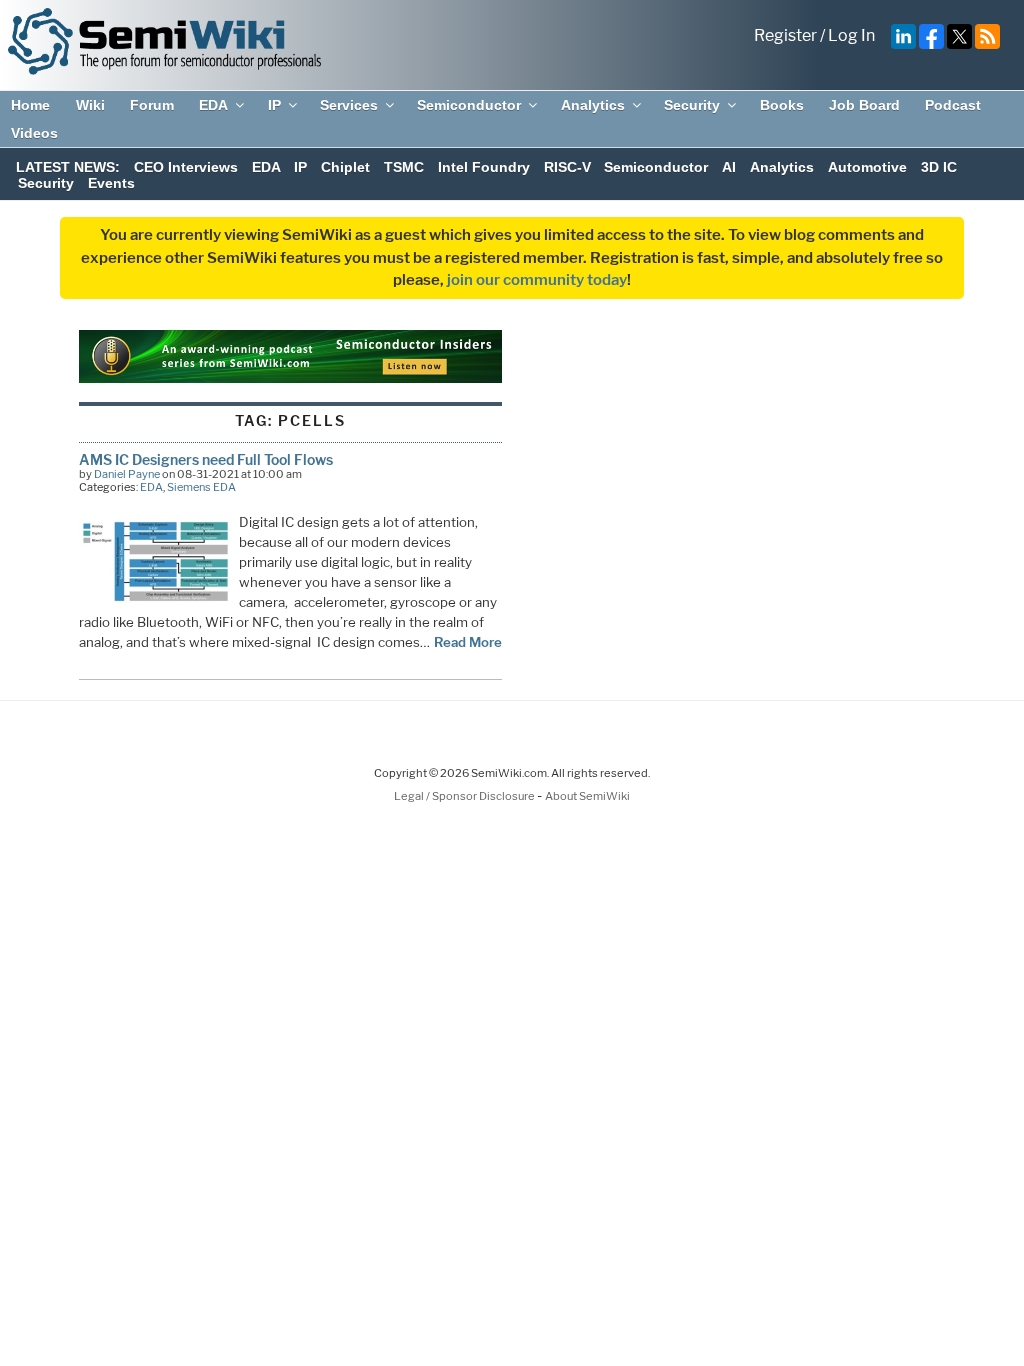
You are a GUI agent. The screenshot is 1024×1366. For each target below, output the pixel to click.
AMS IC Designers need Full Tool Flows (206, 459)
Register (785, 35)
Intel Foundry (484, 167)
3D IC (939, 167)
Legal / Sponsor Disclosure (465, 796)
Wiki (90, 105)
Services (349, 105)
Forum (152, 105)
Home (30, 105)
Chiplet (345, 167)
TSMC (404, 167)
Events (111, 183)
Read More (468, 642)
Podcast (953, 105)
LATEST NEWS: (68, 167)
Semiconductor (469, 105)
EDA (213, 105)
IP (274, 105)
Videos (34, 133)
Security (692, 105)
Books (782, 105)
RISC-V (567, 167)
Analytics (593, 105)
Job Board (864, 105)
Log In (851, 35)
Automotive (867, 167)
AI (729, 167)
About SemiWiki (587, 796)
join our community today (537, 280)
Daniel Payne (127, 474)
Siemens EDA (201, 487)
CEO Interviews (186, 167)
